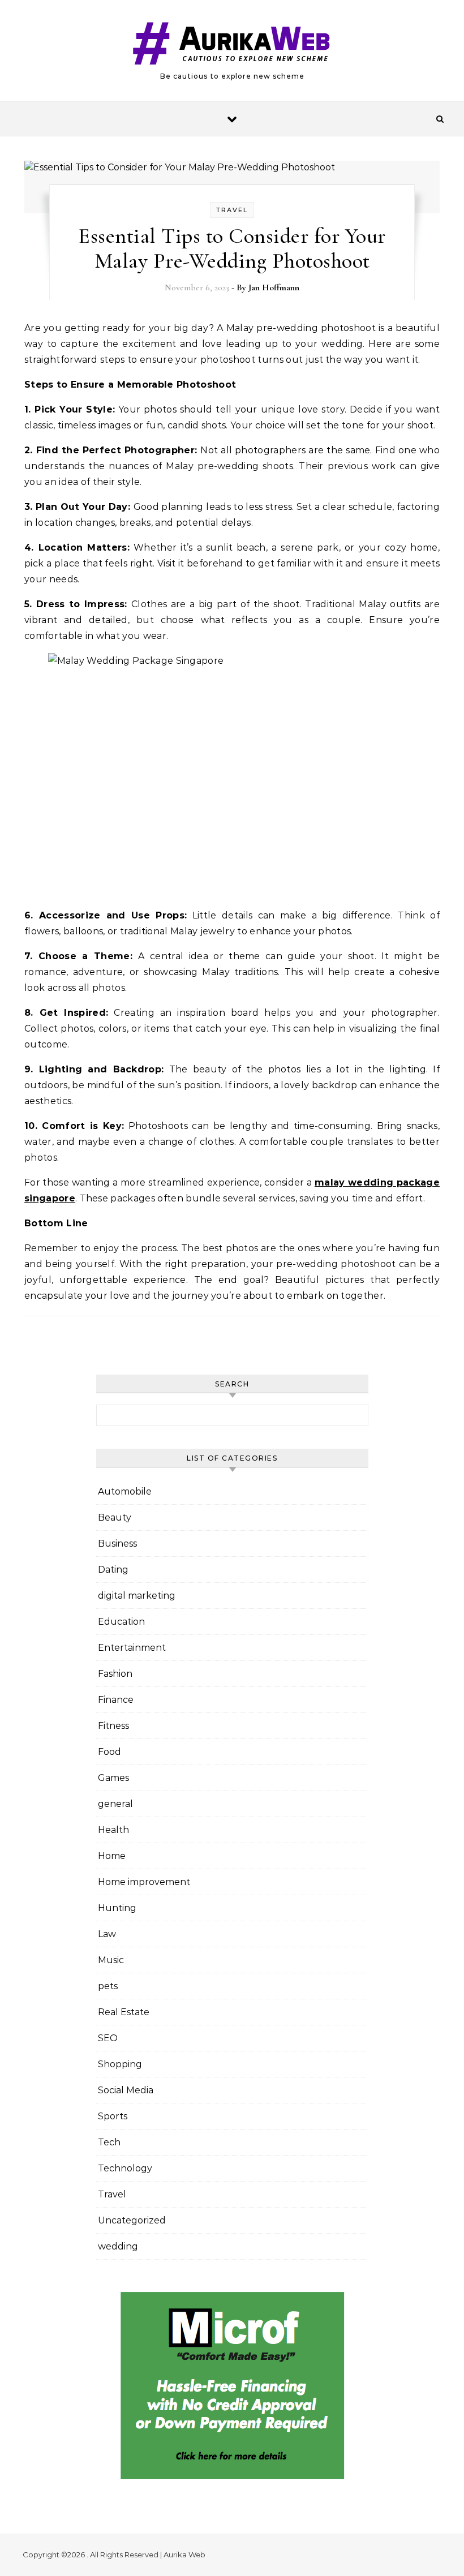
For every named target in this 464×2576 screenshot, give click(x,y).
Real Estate (124, 2012)
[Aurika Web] (232, 46)
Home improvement (144, 1882)
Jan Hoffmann (274, 287)
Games (113, 1778)
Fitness (113, 1726)
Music (111, 1960)
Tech (109, 2142)
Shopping (120, 2064)
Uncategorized (132, 2220)
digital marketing (137, 1596)
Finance (116, 1700)
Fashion (115, 1674)
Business (117, 1544)
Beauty (115, 1517)
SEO (108, 2038)
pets (108, 1986)
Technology (125, 2168)
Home (112, 1856)
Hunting (117, 1908)
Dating (113, 1570)
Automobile (125, 1491)
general (115, 1804)
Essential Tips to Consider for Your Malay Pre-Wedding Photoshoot (232, 248)
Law (107, 1934)
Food (109, 1752)
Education (121, 1622)
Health (113, 1830)
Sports (113, 2116)
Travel (232, 210)
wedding (118, 2246)
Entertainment (132, 1648)
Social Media (126, 2090)
